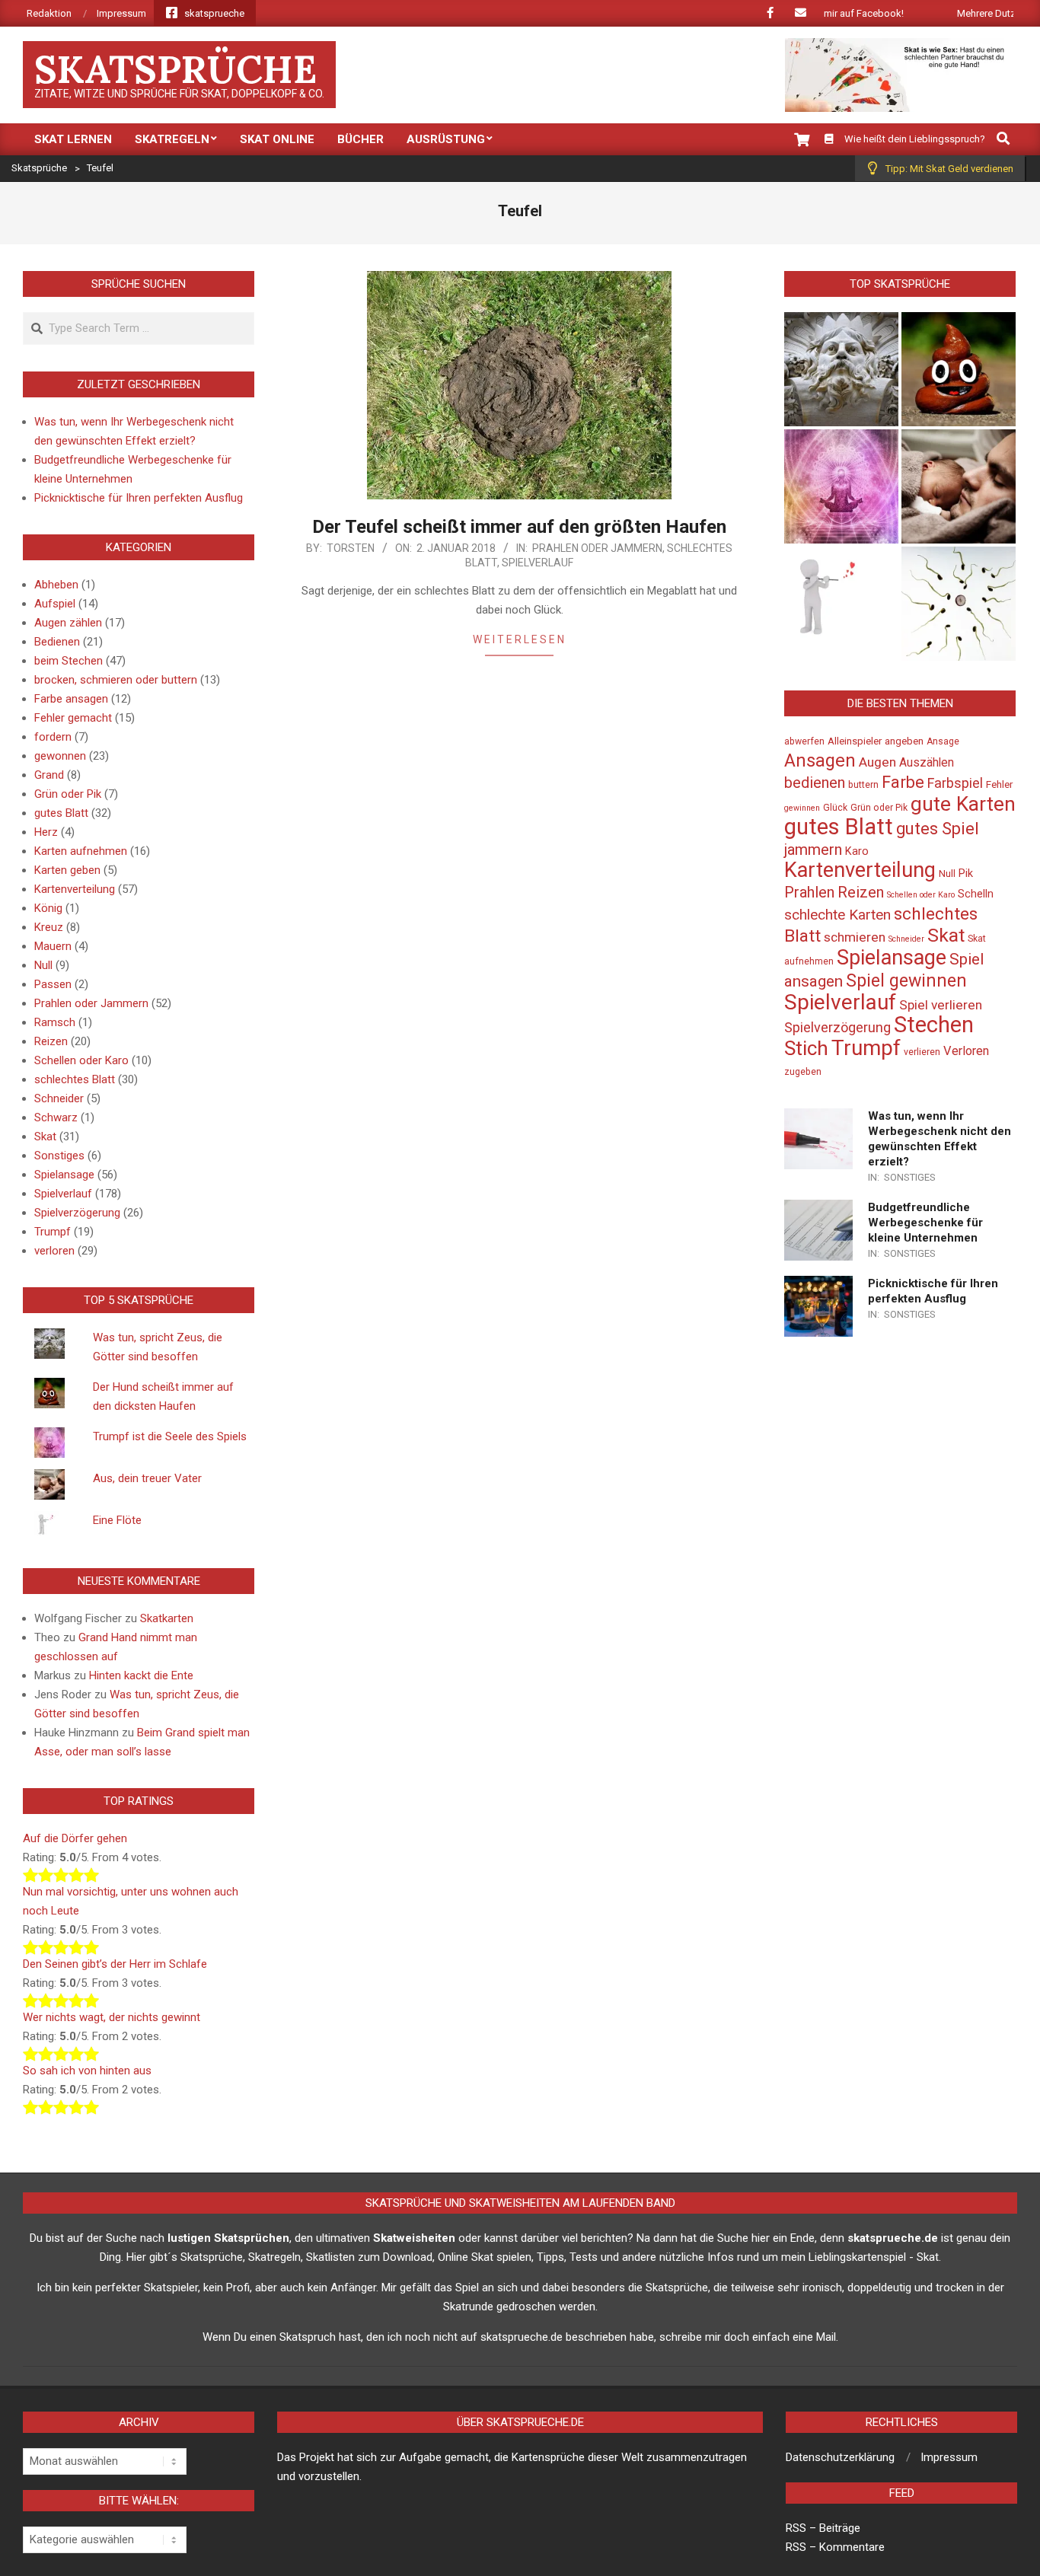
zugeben (803, 1072)
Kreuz (49, 927)
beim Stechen (69, 661)
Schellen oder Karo (81, 1060)
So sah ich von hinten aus (87, 2071)
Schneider (59, 1098)
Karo (857, 851)
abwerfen (804, 741)
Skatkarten (167, 1618)
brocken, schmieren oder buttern (116, 680)
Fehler (999, 784)
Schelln (976, 894)
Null (43, 965)
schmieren (855, 937)
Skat (45, 1137)
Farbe (903, 782)
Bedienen (57, 642)
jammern (813, 850)
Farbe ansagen (71, 699)
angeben (904, 741)
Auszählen (927, 763)
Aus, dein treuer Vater (147, 1478)
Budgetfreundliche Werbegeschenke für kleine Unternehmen (925, 1223)
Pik (966, 874)
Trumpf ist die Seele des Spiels (170, 1436)
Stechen (934, 1025)
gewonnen (60, 756)
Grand (49, 775)
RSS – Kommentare (835, 2547)
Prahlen (809, 892)
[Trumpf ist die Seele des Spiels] (841, 486)
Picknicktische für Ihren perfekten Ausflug (139, 498)
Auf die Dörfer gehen (75, 1838)
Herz (46, 832)
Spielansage (64, 1175)
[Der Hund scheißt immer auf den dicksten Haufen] (959, 369)
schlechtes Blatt (75, 1079)
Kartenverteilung (75, 889)
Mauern (53, 946)
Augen (877, 762)
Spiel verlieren (941, 1005)
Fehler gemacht (73, 718)
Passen (53, 984)
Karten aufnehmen (81, 851)
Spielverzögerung (77, 1213)
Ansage (943, 741)
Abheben (56, 585)
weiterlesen (520, 639)
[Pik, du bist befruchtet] (959, 604)
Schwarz (56, 1117)
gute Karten (963, 804)
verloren (54, 1251)
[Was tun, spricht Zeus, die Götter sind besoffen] (841, 369)
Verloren (966, 1051)
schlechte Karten (837, 915)
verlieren (922, 1052)
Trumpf (53, 1232)
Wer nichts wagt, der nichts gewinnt (112, 2017)
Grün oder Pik (68, 794)
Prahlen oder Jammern (597, 548)
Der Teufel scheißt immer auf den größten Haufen (519, 527)
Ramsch (55, 1022)
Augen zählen (68, 623)
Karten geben (67, 870)
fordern (53, 737)
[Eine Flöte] (841, 604)
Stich (806, 1048)
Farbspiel (955, 783)
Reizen (51, 1041)
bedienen (815, 783)
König (48, 908)
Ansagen (820, 760)
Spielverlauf (538, 563)
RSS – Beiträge (823, 2528)
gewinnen (802, 808)
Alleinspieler (855, 741)
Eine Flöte (117, 1520)
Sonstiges (59, 1156)
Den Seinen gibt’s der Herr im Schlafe (115, 1964)
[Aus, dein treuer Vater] (959, 486)
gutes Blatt (61, 813)
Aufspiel (55, 604)
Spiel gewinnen (906, 980)
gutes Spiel (938, 829)
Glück (835, 808)
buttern (863, 785)
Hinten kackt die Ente (141, 1675)
